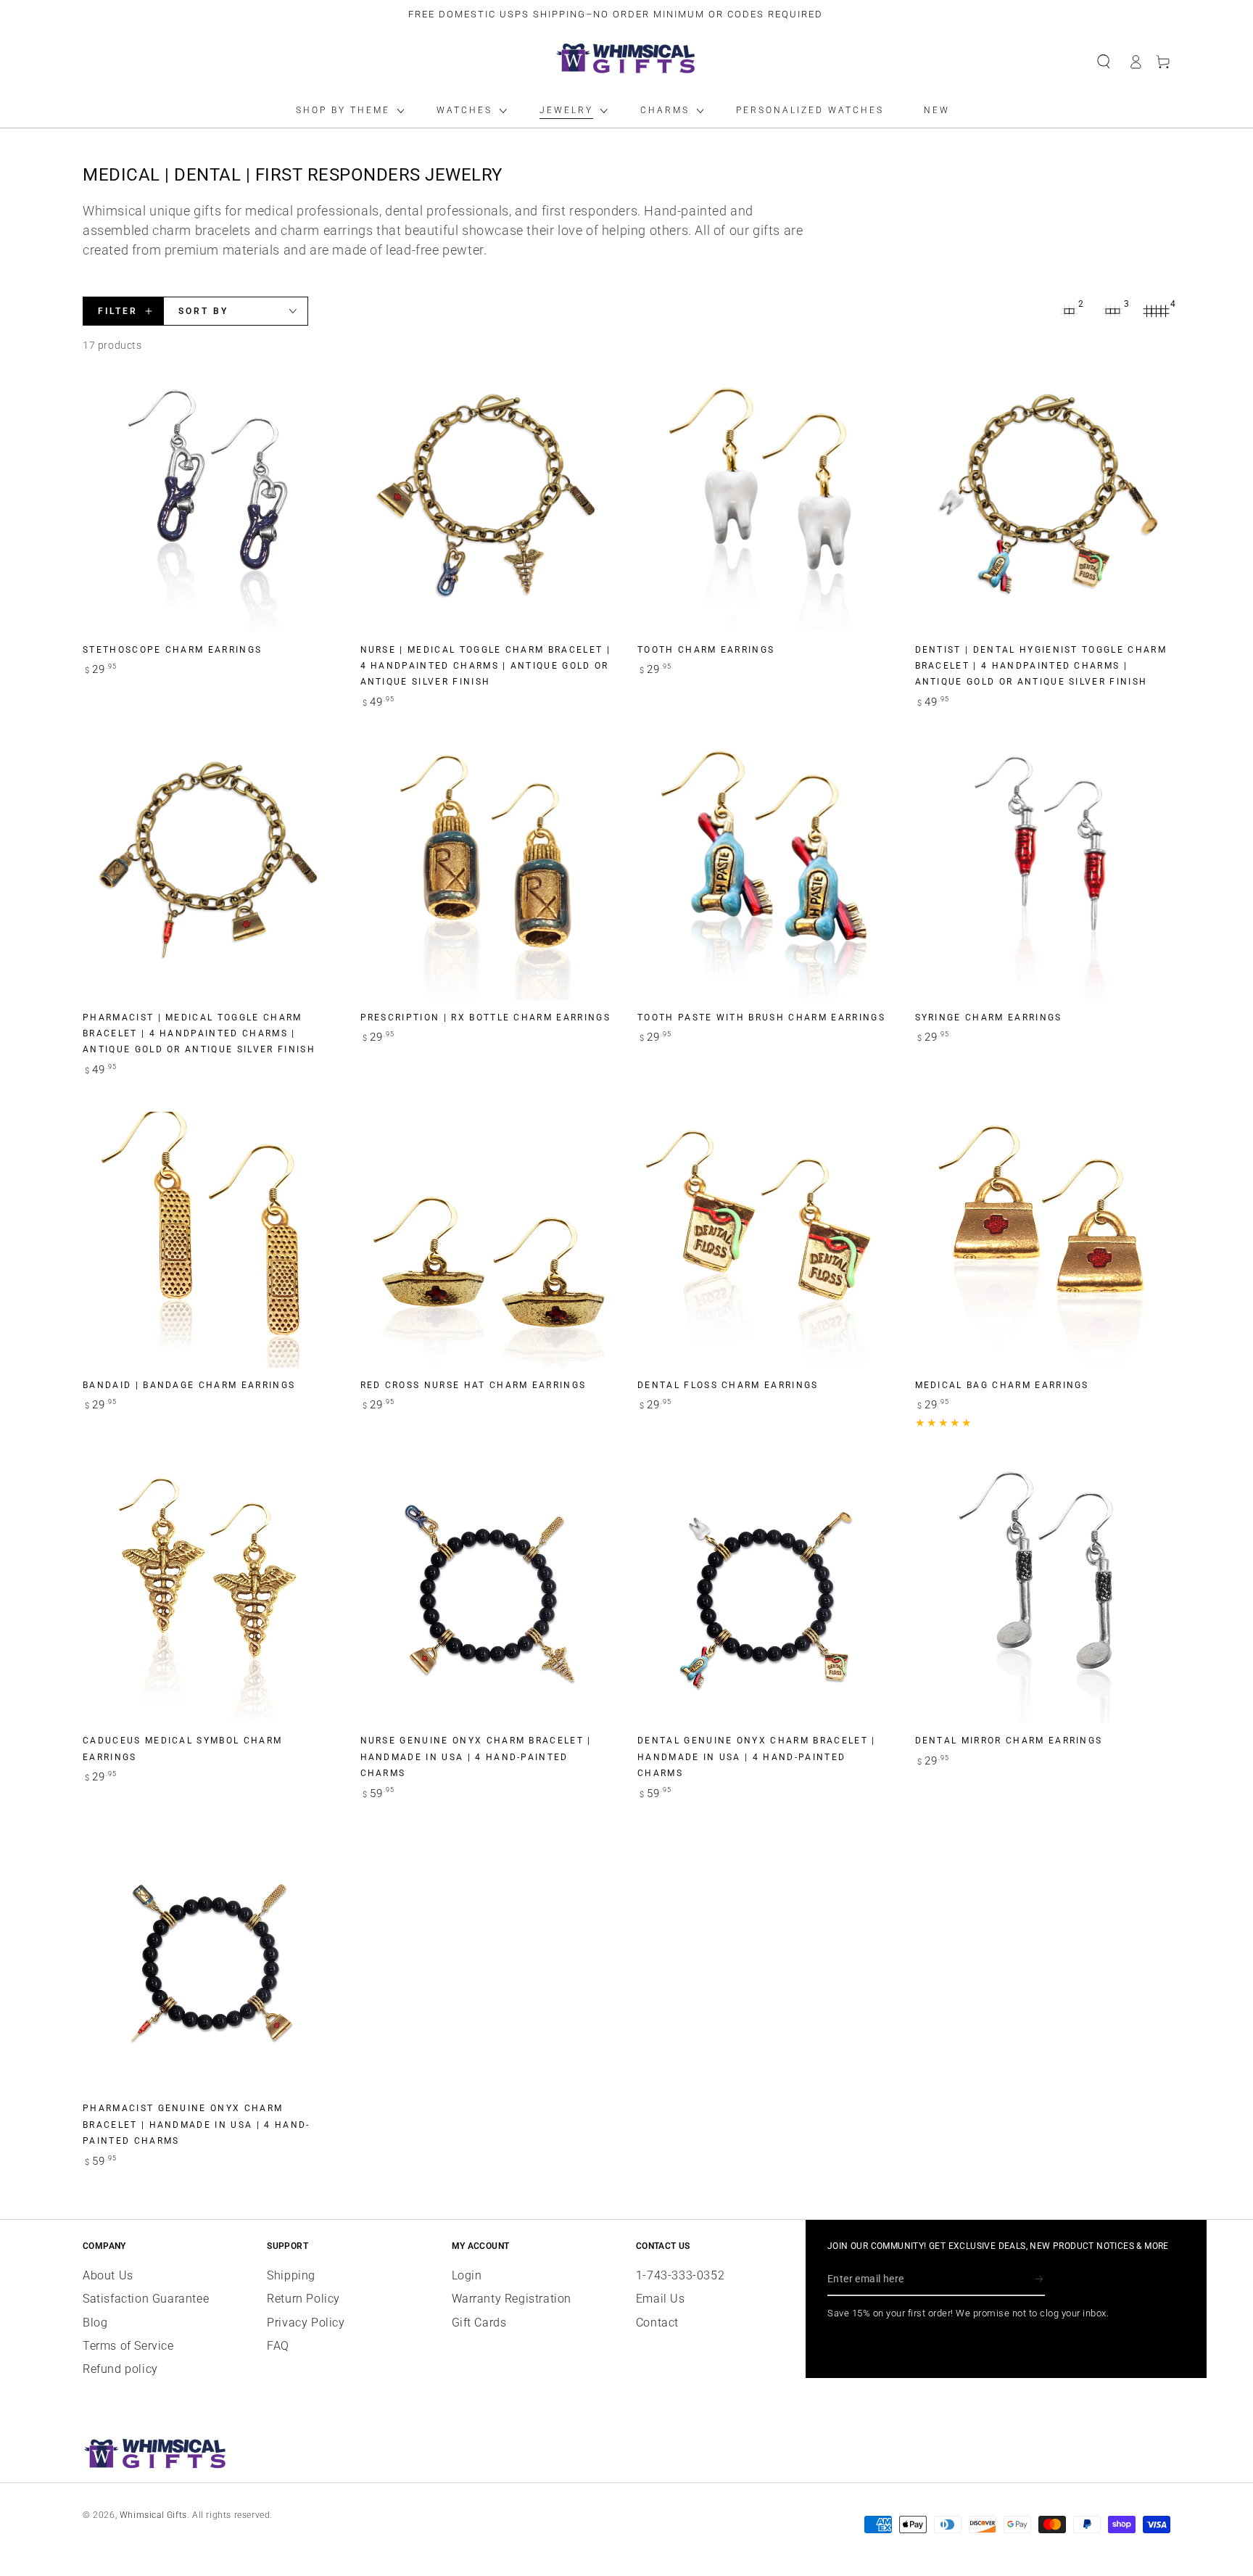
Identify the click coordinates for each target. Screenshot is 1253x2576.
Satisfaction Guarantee (146, 2299)
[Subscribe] (1040, 2279)
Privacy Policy (306, 2323)
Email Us (661, 2299)
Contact (657, 2323)
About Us (108, 2275)
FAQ (278, 2346)
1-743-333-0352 (680, 2275)
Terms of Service (128, 2346)
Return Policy (303, 2299)
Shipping (291, 2275)
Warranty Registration (512, 2299)
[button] (1104, 62)
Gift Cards (479, 2323)
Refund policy (120, 2369)
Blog (95, 2323)
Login (467, 2275)
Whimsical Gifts (153, 2515)
